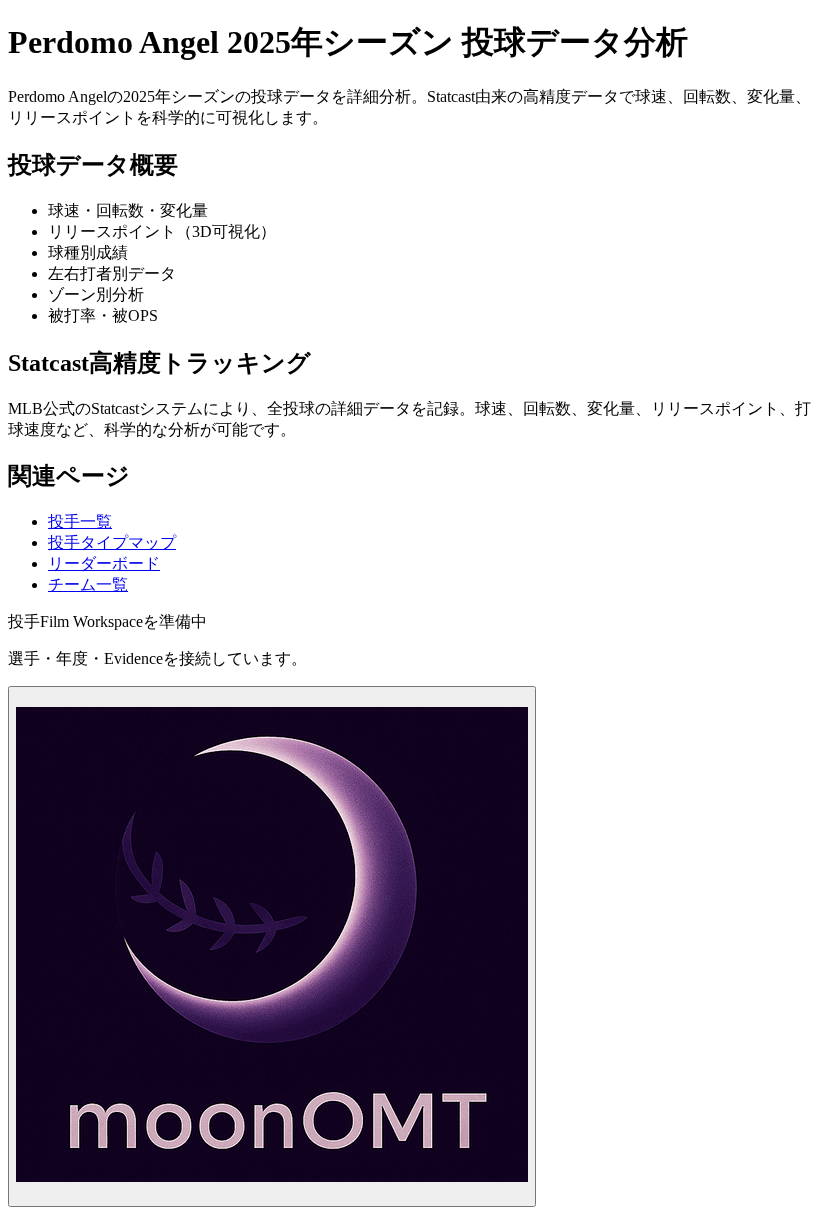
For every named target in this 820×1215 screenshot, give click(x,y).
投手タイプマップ (112, 542)
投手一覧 (80, 521)
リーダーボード (104, 563)
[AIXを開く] (272, 946)
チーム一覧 (88, 584)
